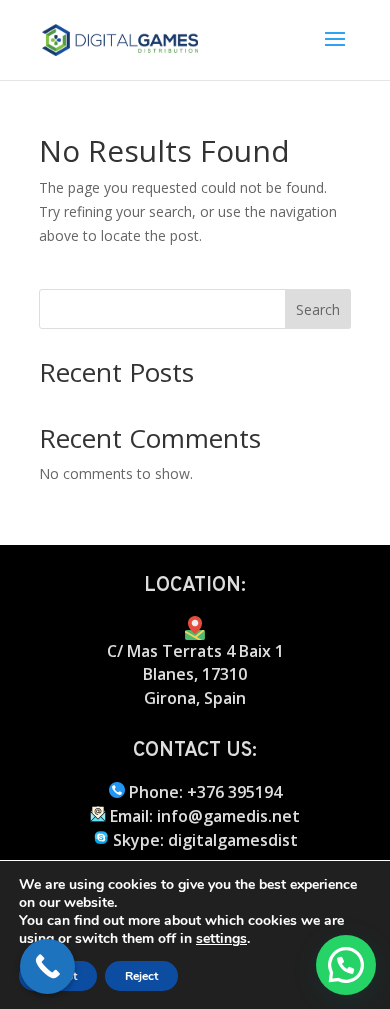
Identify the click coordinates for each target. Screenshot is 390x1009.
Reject (141, 976)
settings (221, 939)
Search (318, 309)
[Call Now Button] (47, 966)
